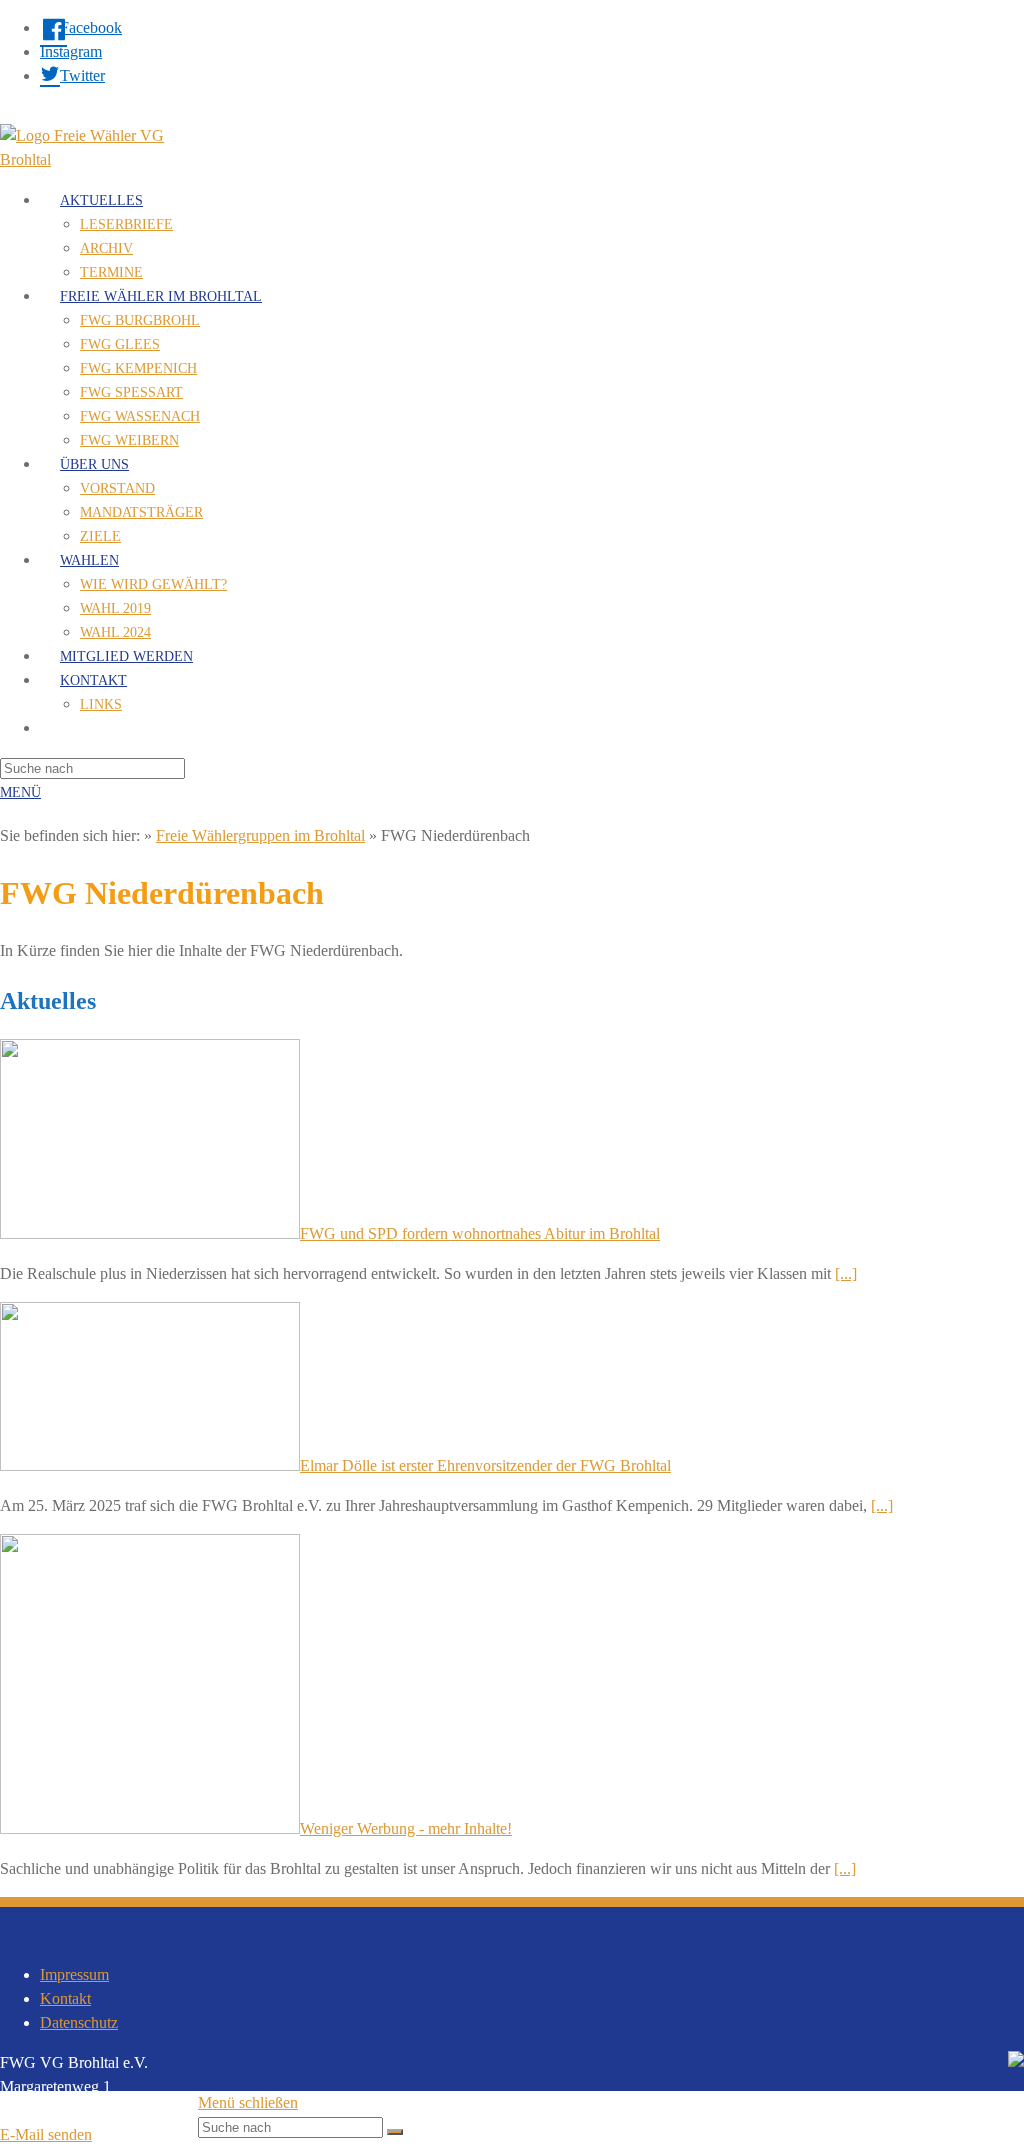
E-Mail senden (46, 2134)
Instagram (71, 51)
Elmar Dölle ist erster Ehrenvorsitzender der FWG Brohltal (485, 1465)
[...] (846, 1273)
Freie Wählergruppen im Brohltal (260, 835)
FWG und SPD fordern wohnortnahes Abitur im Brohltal (480, 1233)
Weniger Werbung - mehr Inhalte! (406, 1828)
